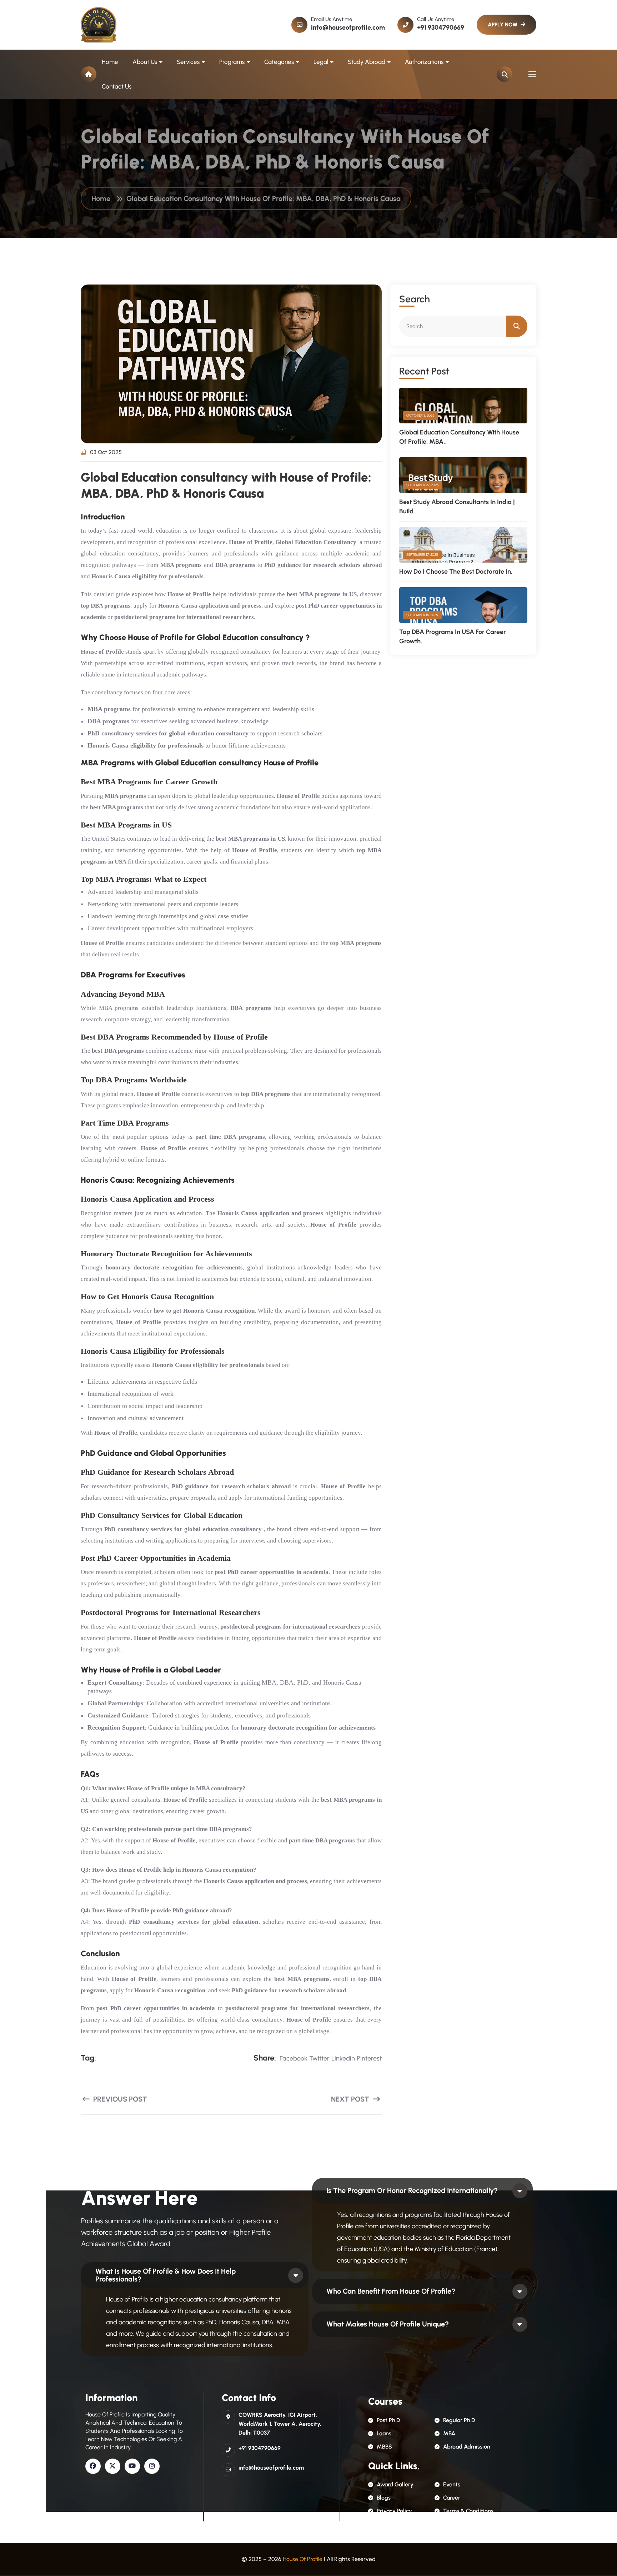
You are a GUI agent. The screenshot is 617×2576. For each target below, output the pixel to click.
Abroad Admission (467, 2447)
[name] (99, 25)
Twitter (319, 2058)
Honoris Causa (237, 1213)
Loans (384, 2433)
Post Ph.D (388, 2420)
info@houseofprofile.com (348, 27)
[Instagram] (152, 2466)
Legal (321, 62)
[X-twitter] (113, 2466)
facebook (294, 2058)
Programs (232, 62)
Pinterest (369, 2058)
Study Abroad (367, 62)
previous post (119, 2099)
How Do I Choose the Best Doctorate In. (456, 572)
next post (351, 2099)
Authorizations (424, 62)
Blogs (384, 2498)
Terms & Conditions (468, 2511)
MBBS (384, 2447)
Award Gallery (395, 2484)
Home (110, 62)
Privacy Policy (394, 2511)
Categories (279, 62)
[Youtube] (132, 2466)
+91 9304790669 (441, 27)
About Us (145, 62)
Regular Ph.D (459, 2420)
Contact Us (117, 86)
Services (188, 62)
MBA (449, 2433)
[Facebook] (93, 2466)
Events (452, 2484)
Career (452, 2498)
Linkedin (343, 2058)
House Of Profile (303, 2559)
